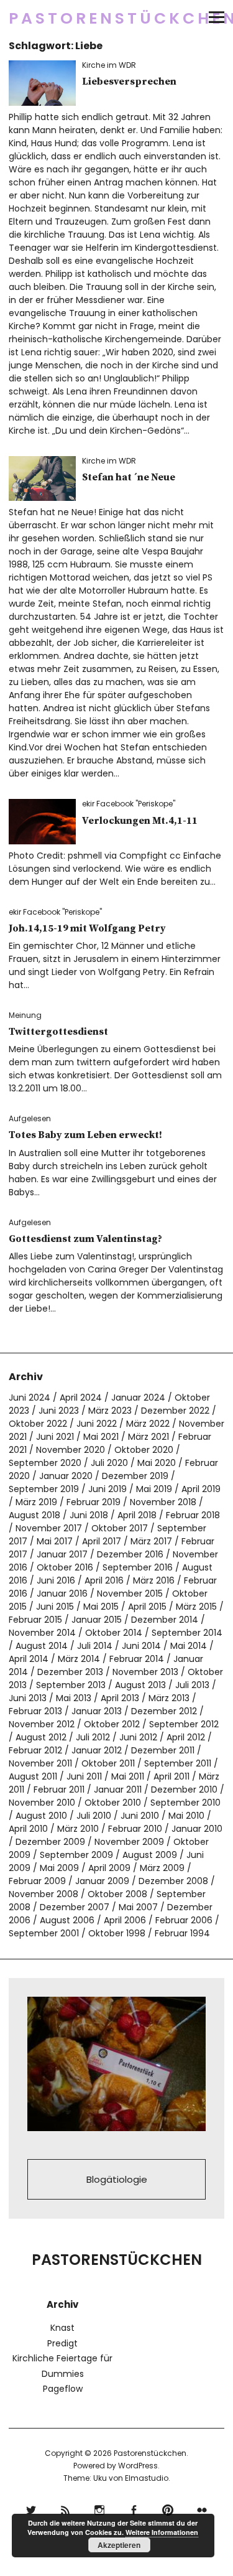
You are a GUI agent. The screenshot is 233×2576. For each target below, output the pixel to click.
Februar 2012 (35, 1750)
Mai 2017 (55, 1541)
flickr (202, 2508)
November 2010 (42, 1803)
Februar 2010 (135, 1829)
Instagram (100, 2508)
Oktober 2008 (117, 1894)
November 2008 (43, 1894)
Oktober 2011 (108, 1763)
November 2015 (130, 1594)
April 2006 (125, 1920)
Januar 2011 (118, 1790)
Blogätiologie (117, 2179)
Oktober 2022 (38, 1424)
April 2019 (201, 1489)
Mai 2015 (101, 1607)
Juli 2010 (94, 1816)
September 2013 (71, 1685)
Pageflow (63, 2389)
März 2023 (110, 1411)
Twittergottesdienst (58, 1032)
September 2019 (44, 1489)
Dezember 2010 (184, 1790)
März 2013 (169, 1698)
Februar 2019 (94, 1502)
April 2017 (102, 1541)
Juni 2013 (28, 1698)
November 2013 (145, 1672)
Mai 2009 (59, 1868)
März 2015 (196, 1607)
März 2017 (151, 1541)
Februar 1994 (182, 1933)
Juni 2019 (107, 1489)
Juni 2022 (97, 1424)
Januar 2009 (102, 1881)
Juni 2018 (89, 1515)
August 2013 (140, 1685)
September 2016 (138, 1567)
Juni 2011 (84, 1776)
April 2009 (109, 1868)
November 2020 (71, 1450)
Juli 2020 (109, 1463)
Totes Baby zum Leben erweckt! (85, 1135)
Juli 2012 (93, 1737)
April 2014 (29, 1659)
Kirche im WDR (109, 65)
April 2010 (28, 1829)
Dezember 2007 (75, 1907)
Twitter (31, 2508)
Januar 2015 (97, 1620)
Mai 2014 (189, 1646)
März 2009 (162, 1868)
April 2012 (186, 1737)
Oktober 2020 (144, 1450)
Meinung (25, 1015)
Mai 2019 (154, 1489)
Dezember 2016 (130, 1554)
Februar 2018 (193, 1515)
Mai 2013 (74, 1698)
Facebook (134, 2508)
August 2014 (42, 1646)
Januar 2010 (197, 1829)
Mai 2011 (128, 1776)
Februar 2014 (137, 1659)
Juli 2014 (95, 1646)
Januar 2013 (97, 1711)
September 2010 (185, 1803)
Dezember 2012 (164, 1711)
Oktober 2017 (120, 1528)
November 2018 (163, 1502)
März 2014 (79, 1659)
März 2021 (148, 1437)
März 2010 (78, 1829)
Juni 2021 (55, 1437)
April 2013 (120, 1698)
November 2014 (42, 1633)
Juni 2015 (55, 1607)
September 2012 (184, 1724)
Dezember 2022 (175, 1411)
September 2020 (45, 1463)
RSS (66, 2508)
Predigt (62, 2343)
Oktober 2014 (114, 1633)
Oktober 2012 (112, 1724)
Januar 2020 (66, 1476)
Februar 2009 (37, 1881)
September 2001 (44, 1933)
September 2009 (76, 1855)
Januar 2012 (97, 1750)
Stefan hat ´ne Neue (129, 477)
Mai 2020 (157, 1463)
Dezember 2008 (173, 1881)
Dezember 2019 (135, 1476)
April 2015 (147, 1607)
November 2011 (40, 1763)
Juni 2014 (141, 1646)
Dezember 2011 (163, 1750)
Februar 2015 (35, 1620)
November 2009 (129, 1842)
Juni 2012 (138, 1737)
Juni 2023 (59, 1411)
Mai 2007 (138, 1907)
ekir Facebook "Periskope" (129, 804)
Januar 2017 (62, 1554)
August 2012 (41, 1737)
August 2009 (150, 1855)
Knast (62, 2328)
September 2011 (178, 1763)
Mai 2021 (101, 1437)
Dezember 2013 (70, 1672)
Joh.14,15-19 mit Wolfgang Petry (87, 928)
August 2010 (41, 1816)
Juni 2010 (140, 1816)
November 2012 (42, 1724)
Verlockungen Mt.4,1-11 (140, 821)
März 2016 (154, 1580)
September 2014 (187, 1633)
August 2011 (33, 1776)
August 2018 (34, 1515)
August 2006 (67, 1920)
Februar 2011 (59, 1790)
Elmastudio (147, 2478)
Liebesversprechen (129, 82)
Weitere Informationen (162, 2532)
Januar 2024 (138, 1398)
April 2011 (171, 1776)
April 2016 (104, 1580)
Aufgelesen (30, 1118)
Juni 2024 (30, 1398)
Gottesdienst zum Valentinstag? (85, 1239)
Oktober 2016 (65, 1567)
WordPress (138, 2466)
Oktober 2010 (113, 1803)
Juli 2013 (192, 1685)
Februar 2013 (35, 1711)
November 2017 (49, 1528)
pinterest (168, 2508)
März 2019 (36, 1502)
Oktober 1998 (117, 1933)
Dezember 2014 (165, 1620)
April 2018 (137, 1515)
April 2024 (81, 1398)
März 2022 (148, 1424)
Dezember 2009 (50, 1842)
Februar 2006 (184, 1920)
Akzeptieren (119, 2545)
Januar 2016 (62, 1594)
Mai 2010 (186, 1816)
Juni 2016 (56, 1580)
